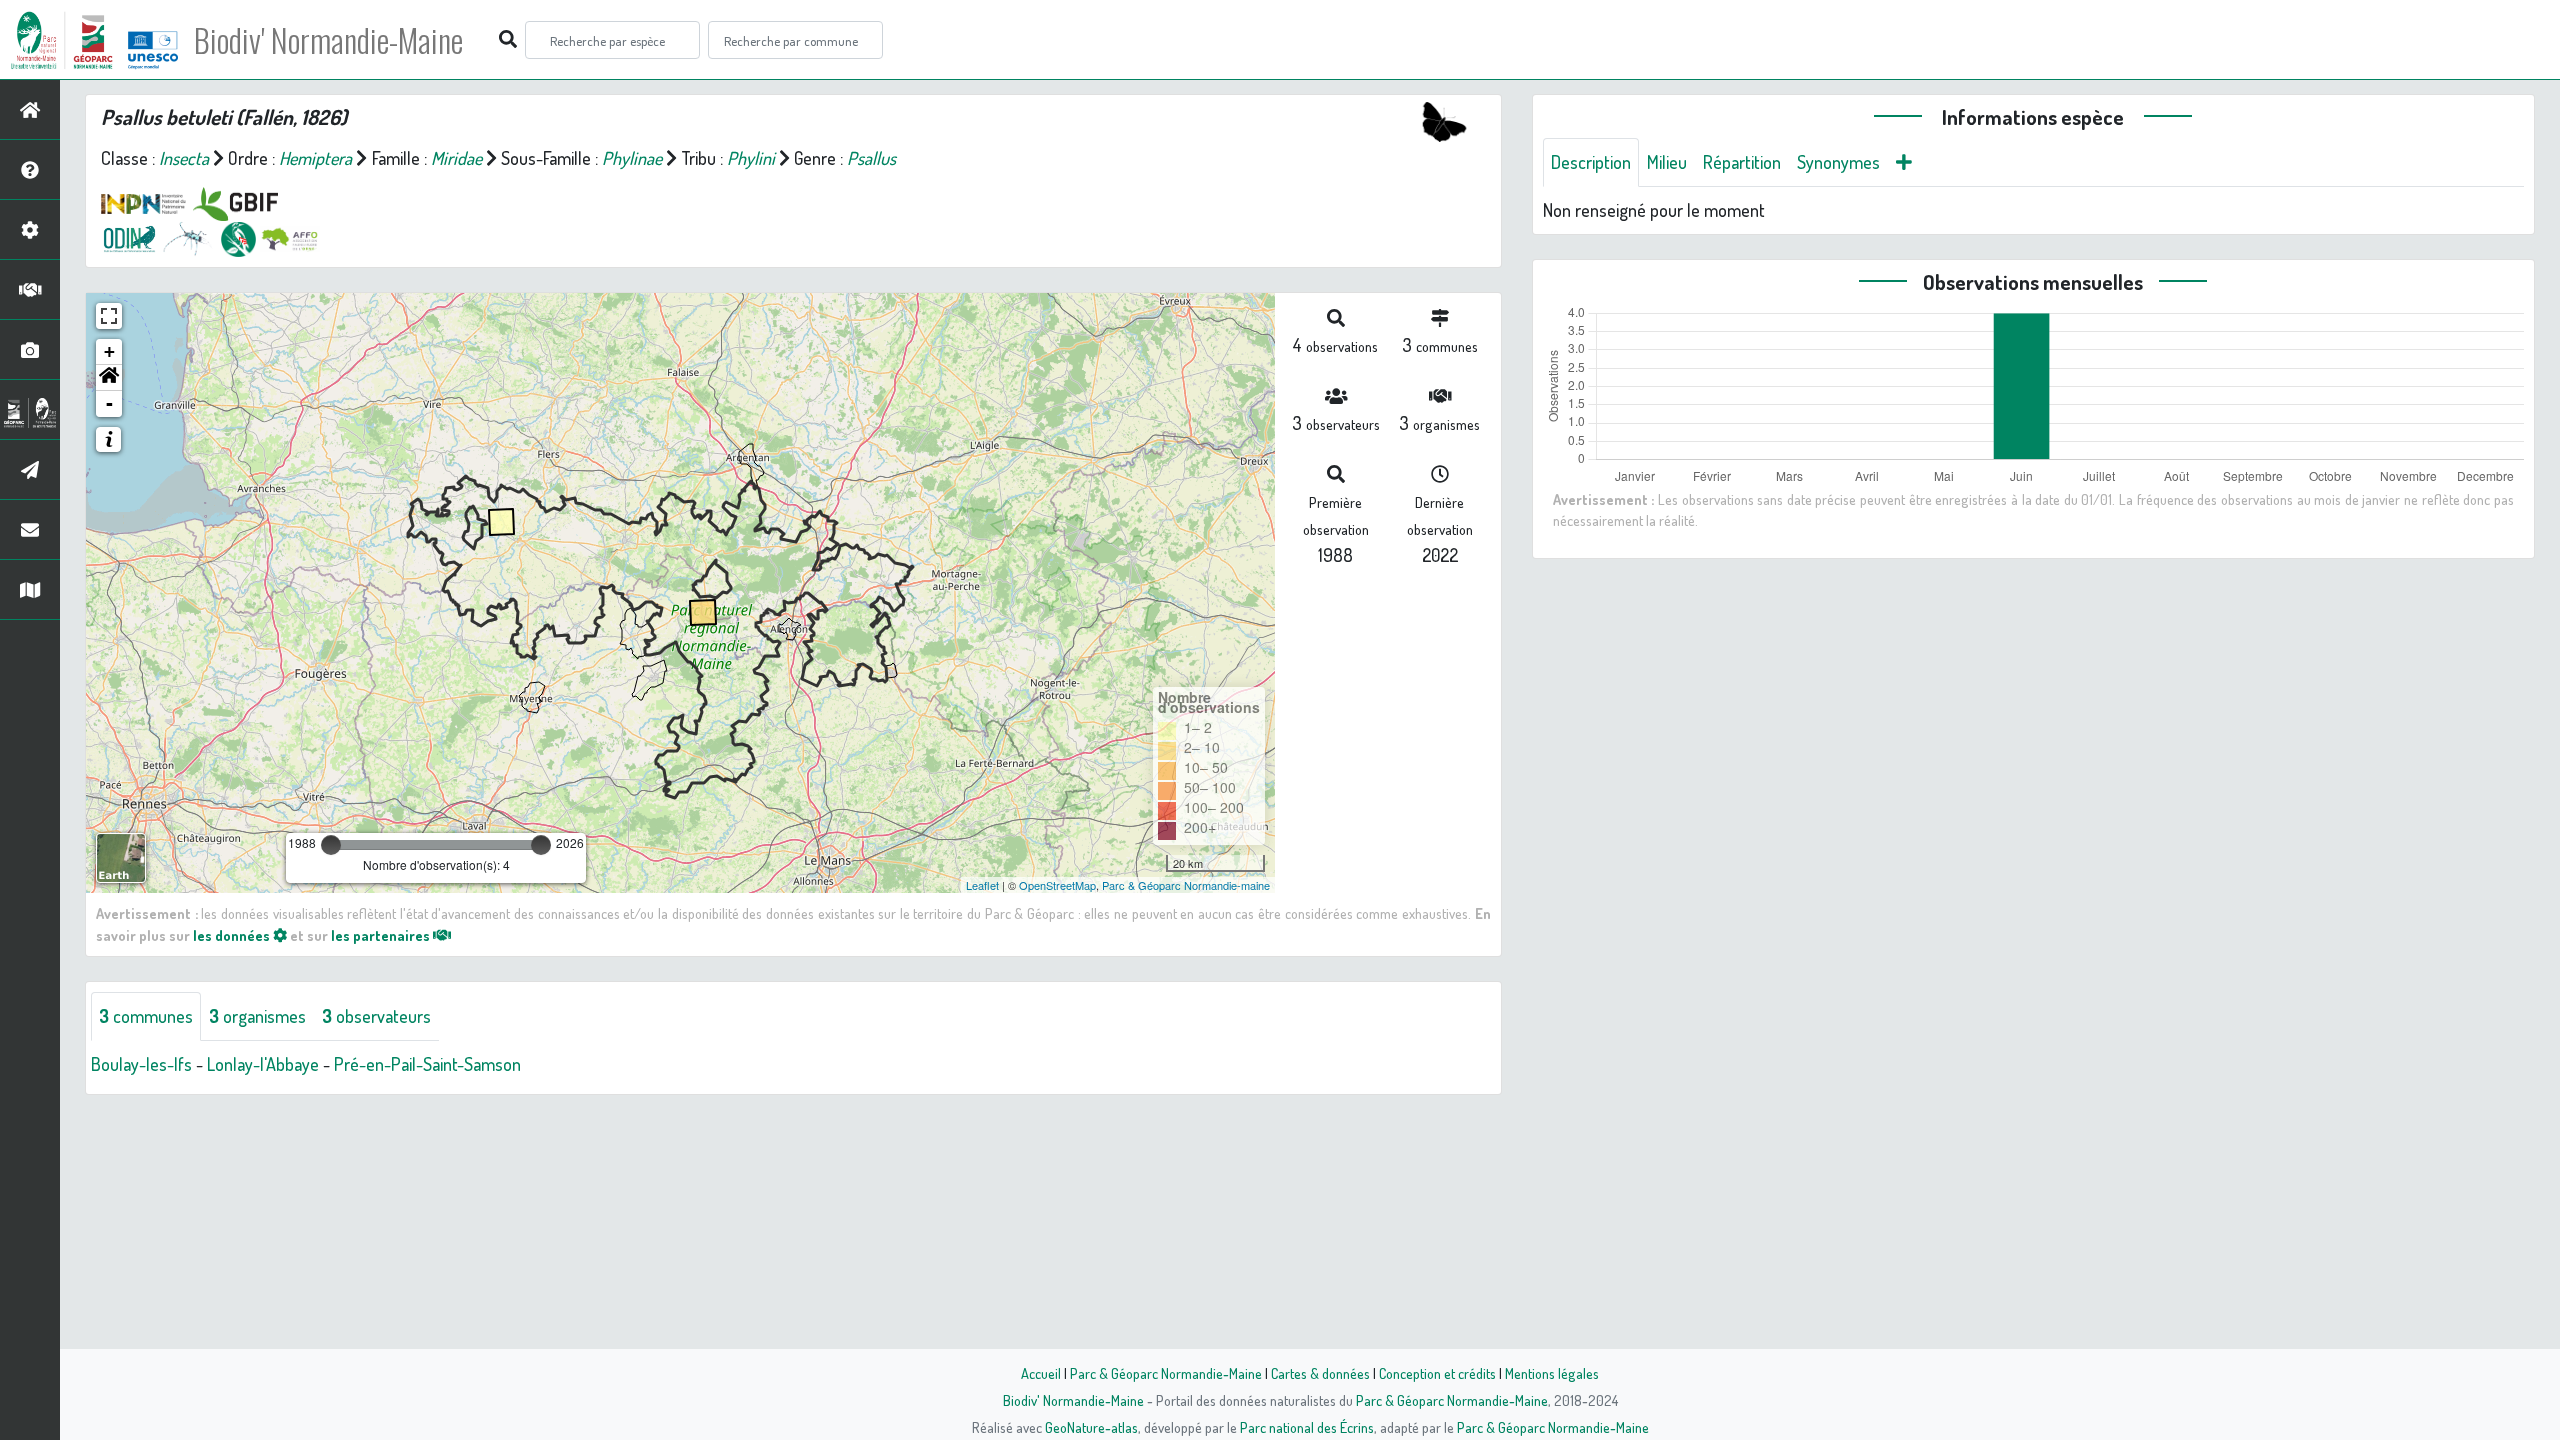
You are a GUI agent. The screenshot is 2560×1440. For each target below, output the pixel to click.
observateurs (376, 1016)
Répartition (1742, 162)
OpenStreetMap (1057, 885)
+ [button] (109, 351)
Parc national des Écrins (1307, 1427)
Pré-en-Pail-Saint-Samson (427, 1064)
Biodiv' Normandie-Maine (328, 40)
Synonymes (1838, 162)
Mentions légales (1552, 1373)
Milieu (1667, 162)
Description (1591, 162)
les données (233, 935)
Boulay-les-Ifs (141, 1064)
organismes (257, 1016)
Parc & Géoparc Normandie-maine (1186, 885)
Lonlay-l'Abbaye (263, 1064)
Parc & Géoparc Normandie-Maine (1166, 1373)
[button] (109, 378)
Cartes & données (1320, 1373)
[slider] (331, 845)
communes (146, 1016)
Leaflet (982, 885)
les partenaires (382, 935)
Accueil (1041, 1373)
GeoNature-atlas (1091, 1427)
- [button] (109, 403)
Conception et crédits (1437, 1373)
